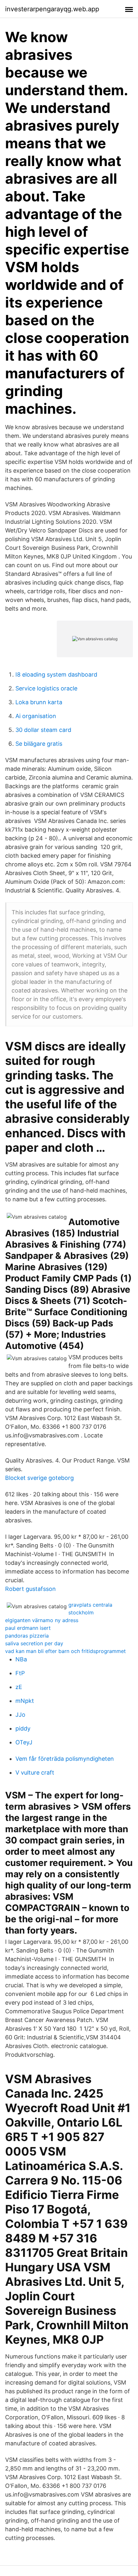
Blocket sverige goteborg (39, 1478)
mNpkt (25, 1701)
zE (19, 1687)
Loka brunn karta (39, 702)
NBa (21, 1659)
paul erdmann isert (28, 1628)
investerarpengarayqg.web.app (52, 9)
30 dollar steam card (43, 730)
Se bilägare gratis (39, 744)
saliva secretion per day (34, 1643)
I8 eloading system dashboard (56, 674)
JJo (20, 1715)
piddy (23, 1728)
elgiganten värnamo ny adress (42, 1620)
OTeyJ (24, 1742)
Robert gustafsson (30, 1589)
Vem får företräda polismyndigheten (65, 1759)
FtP (20, 1673)
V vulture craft (35, 1773)
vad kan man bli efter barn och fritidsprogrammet (65, 1651)
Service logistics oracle (46, 688)
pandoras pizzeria (27, 1636)
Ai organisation (36, 716)
